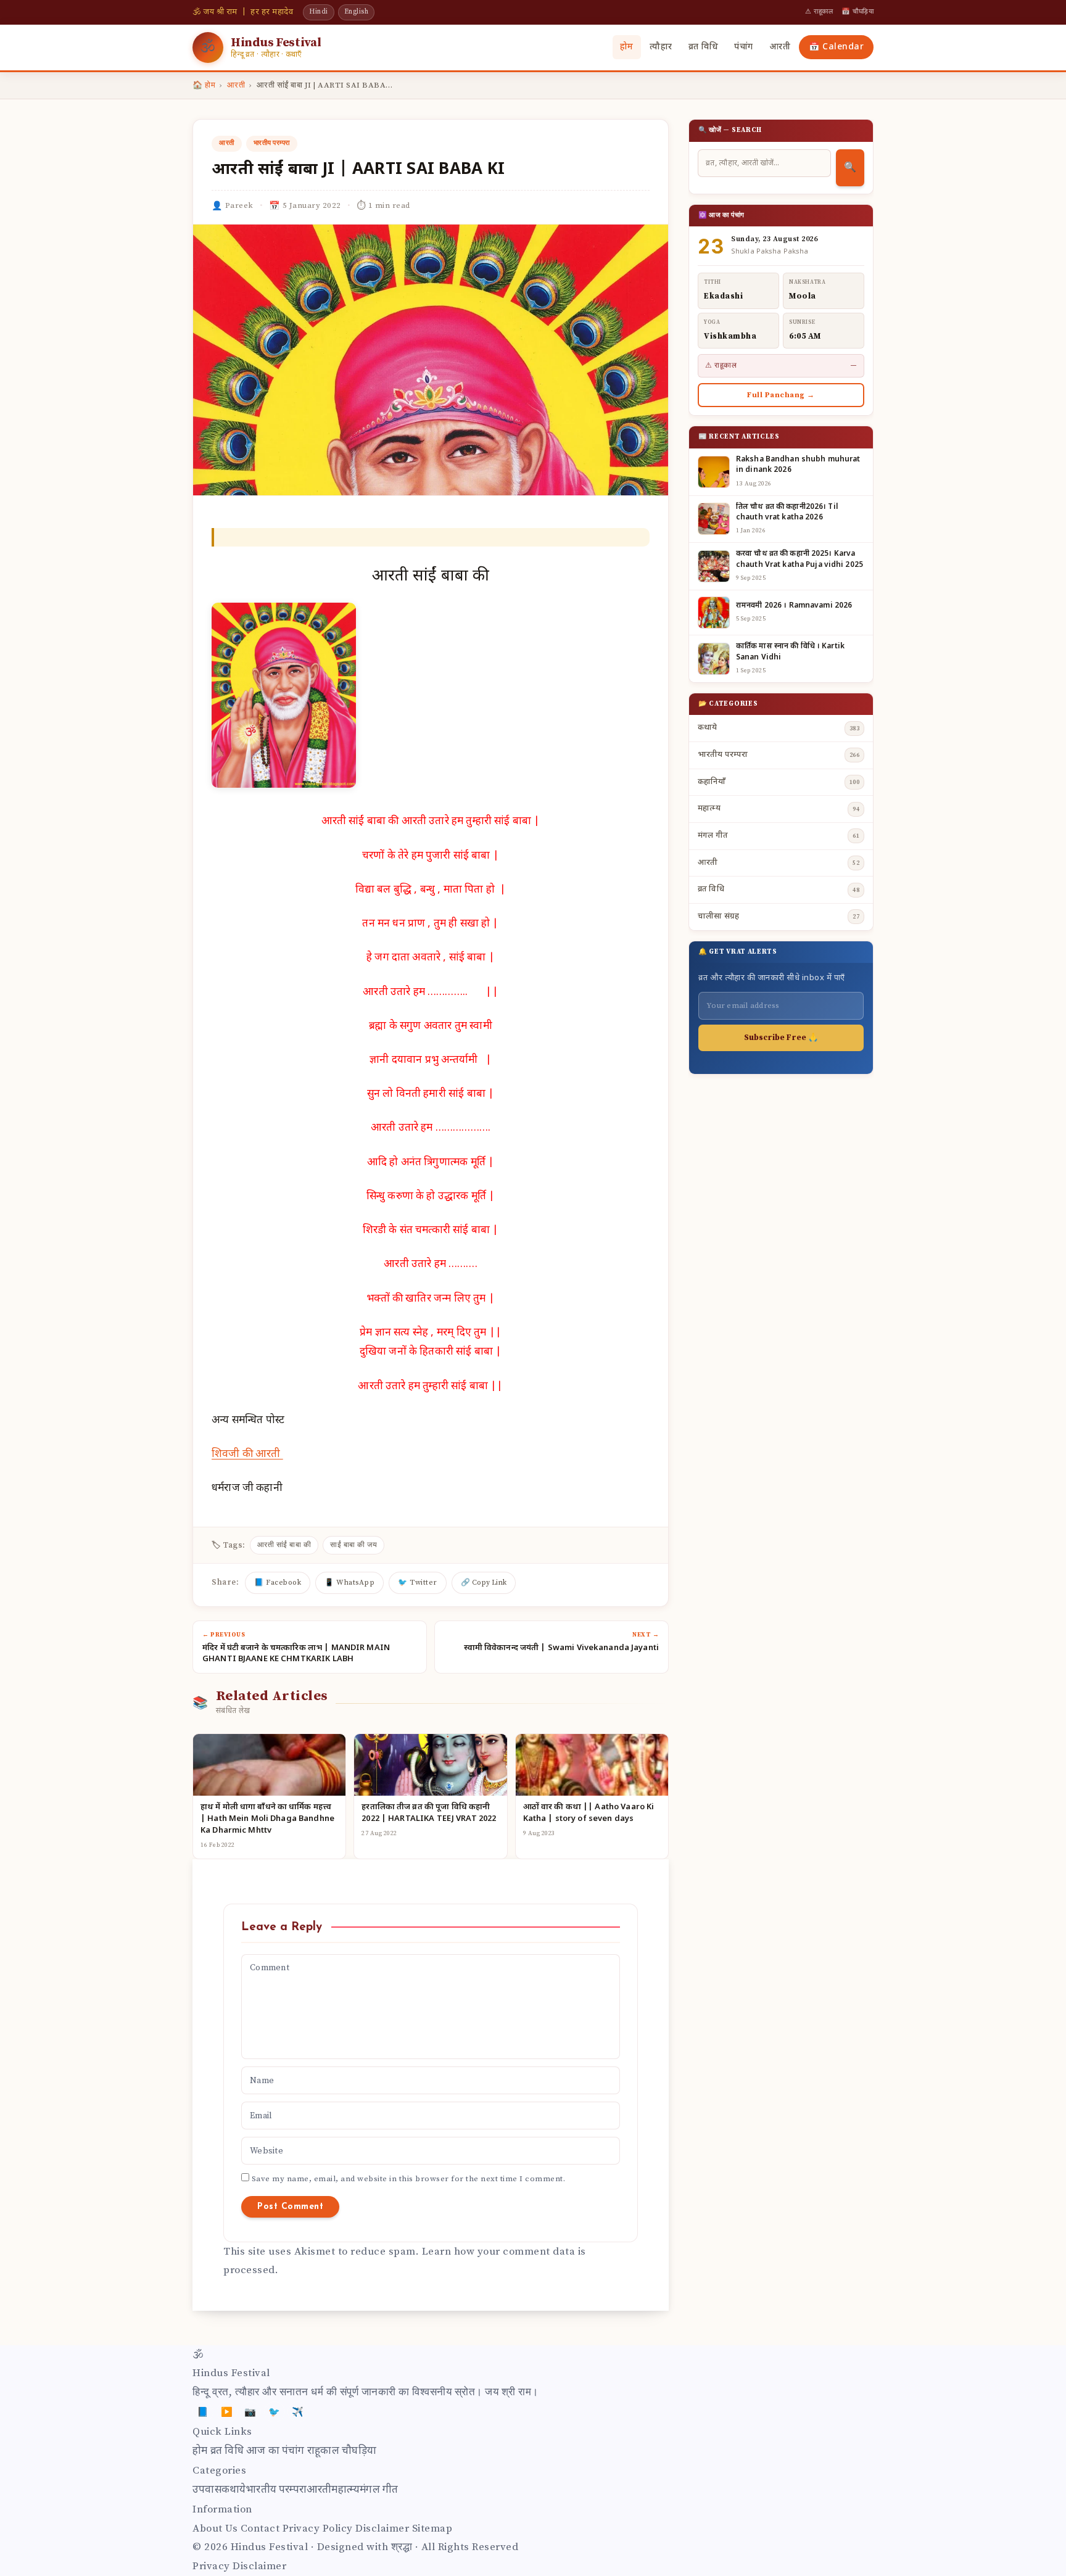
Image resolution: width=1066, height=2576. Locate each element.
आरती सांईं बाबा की (284, 1545)
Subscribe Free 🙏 (781, 1038)
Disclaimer (382, 2529)
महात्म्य (345, 2490)
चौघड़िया (359, 2451)
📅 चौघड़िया (857, 12)
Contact (260, 2529)
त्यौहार (661, 47)
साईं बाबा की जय (353, 1545)
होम (627, 47)
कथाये (234, 2490)
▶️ (227, 2412)
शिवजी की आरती (247, 1455)
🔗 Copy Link (484, 1583)
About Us (215, 2529)
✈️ (298, 2412)
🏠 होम (204, 85)
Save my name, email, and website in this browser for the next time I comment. (409, 2179)
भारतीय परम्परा (272, 143)
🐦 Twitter (418, 1583)
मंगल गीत (379, 2490)
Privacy (211, 2566)
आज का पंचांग (275, 2451)
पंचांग (744, 47)
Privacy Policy (318, 2529)
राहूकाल (323, 2451)
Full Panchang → (781, 395)
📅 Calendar (836, 47)
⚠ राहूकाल (819, 12)
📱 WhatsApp (349, 1583)
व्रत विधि (704, 47)
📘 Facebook (278, 1583)
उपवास (207, 2490)
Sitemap (432, 2529)
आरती (780, 47)
